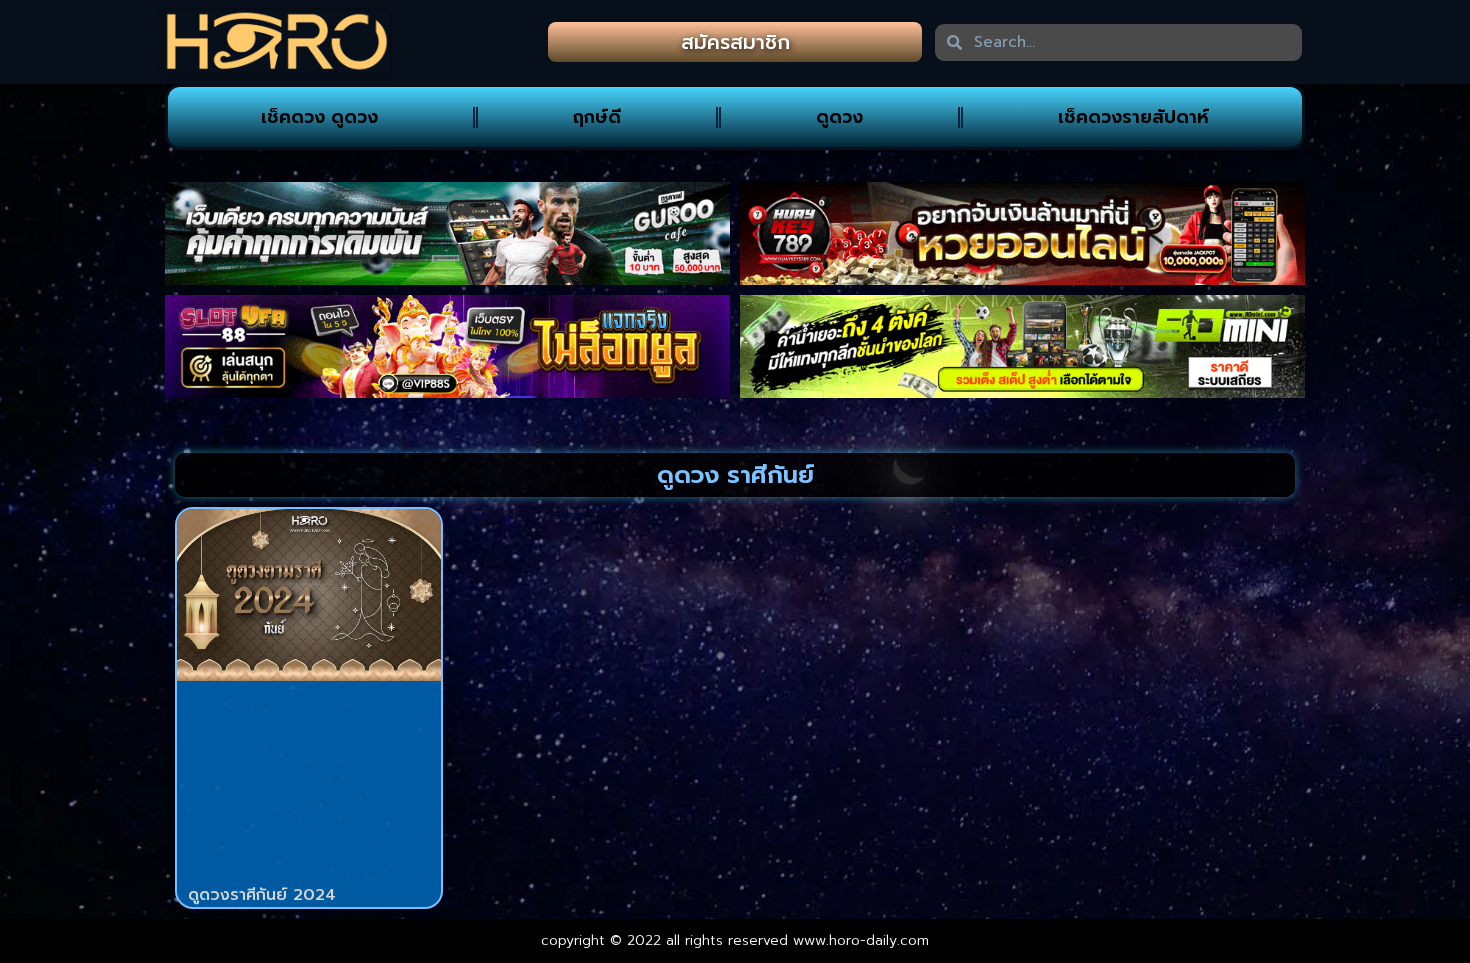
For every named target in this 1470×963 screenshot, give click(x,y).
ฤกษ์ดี (597, 117)
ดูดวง (839, 117)
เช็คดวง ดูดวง (319, 117)
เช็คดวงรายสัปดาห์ (1133, 117)
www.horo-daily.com (861, 940)
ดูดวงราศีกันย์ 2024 (262, 895)
